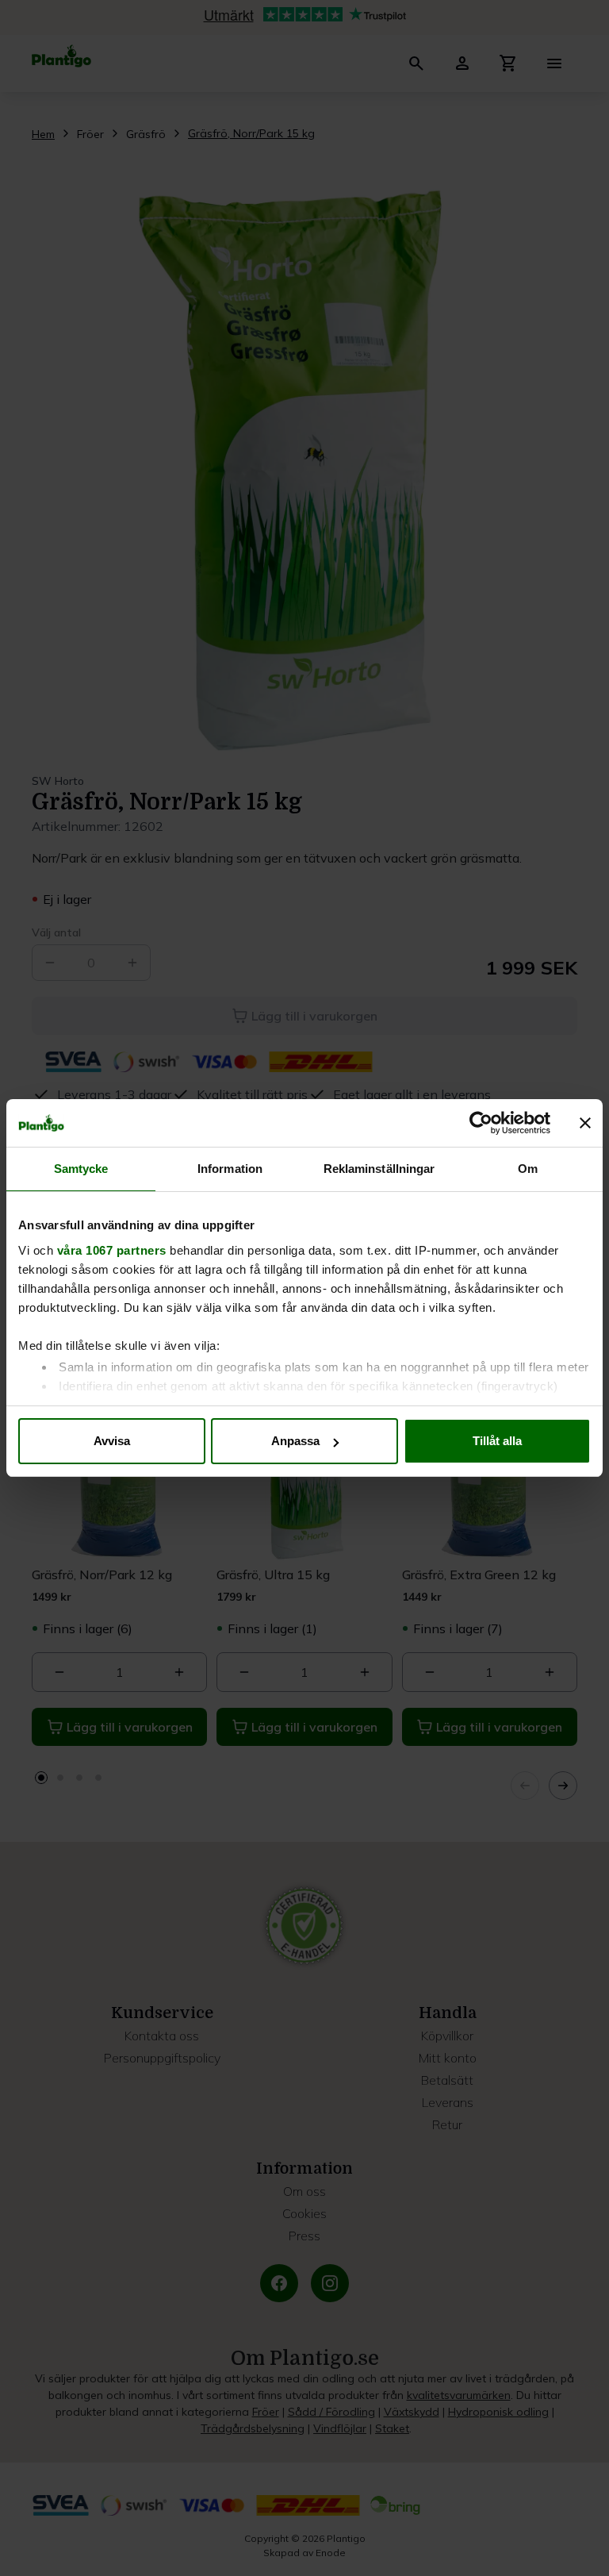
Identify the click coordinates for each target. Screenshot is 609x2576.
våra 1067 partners (112, 1250)
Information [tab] (230, 1169)
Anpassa (295, 1441)
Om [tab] (528, 1169)
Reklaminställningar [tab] (379, 1169)
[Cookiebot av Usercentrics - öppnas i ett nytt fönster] (481, 1123)
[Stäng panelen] (585, 1123)
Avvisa (112, 1441)
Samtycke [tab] (81, 1169)
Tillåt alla (497, 1441)
